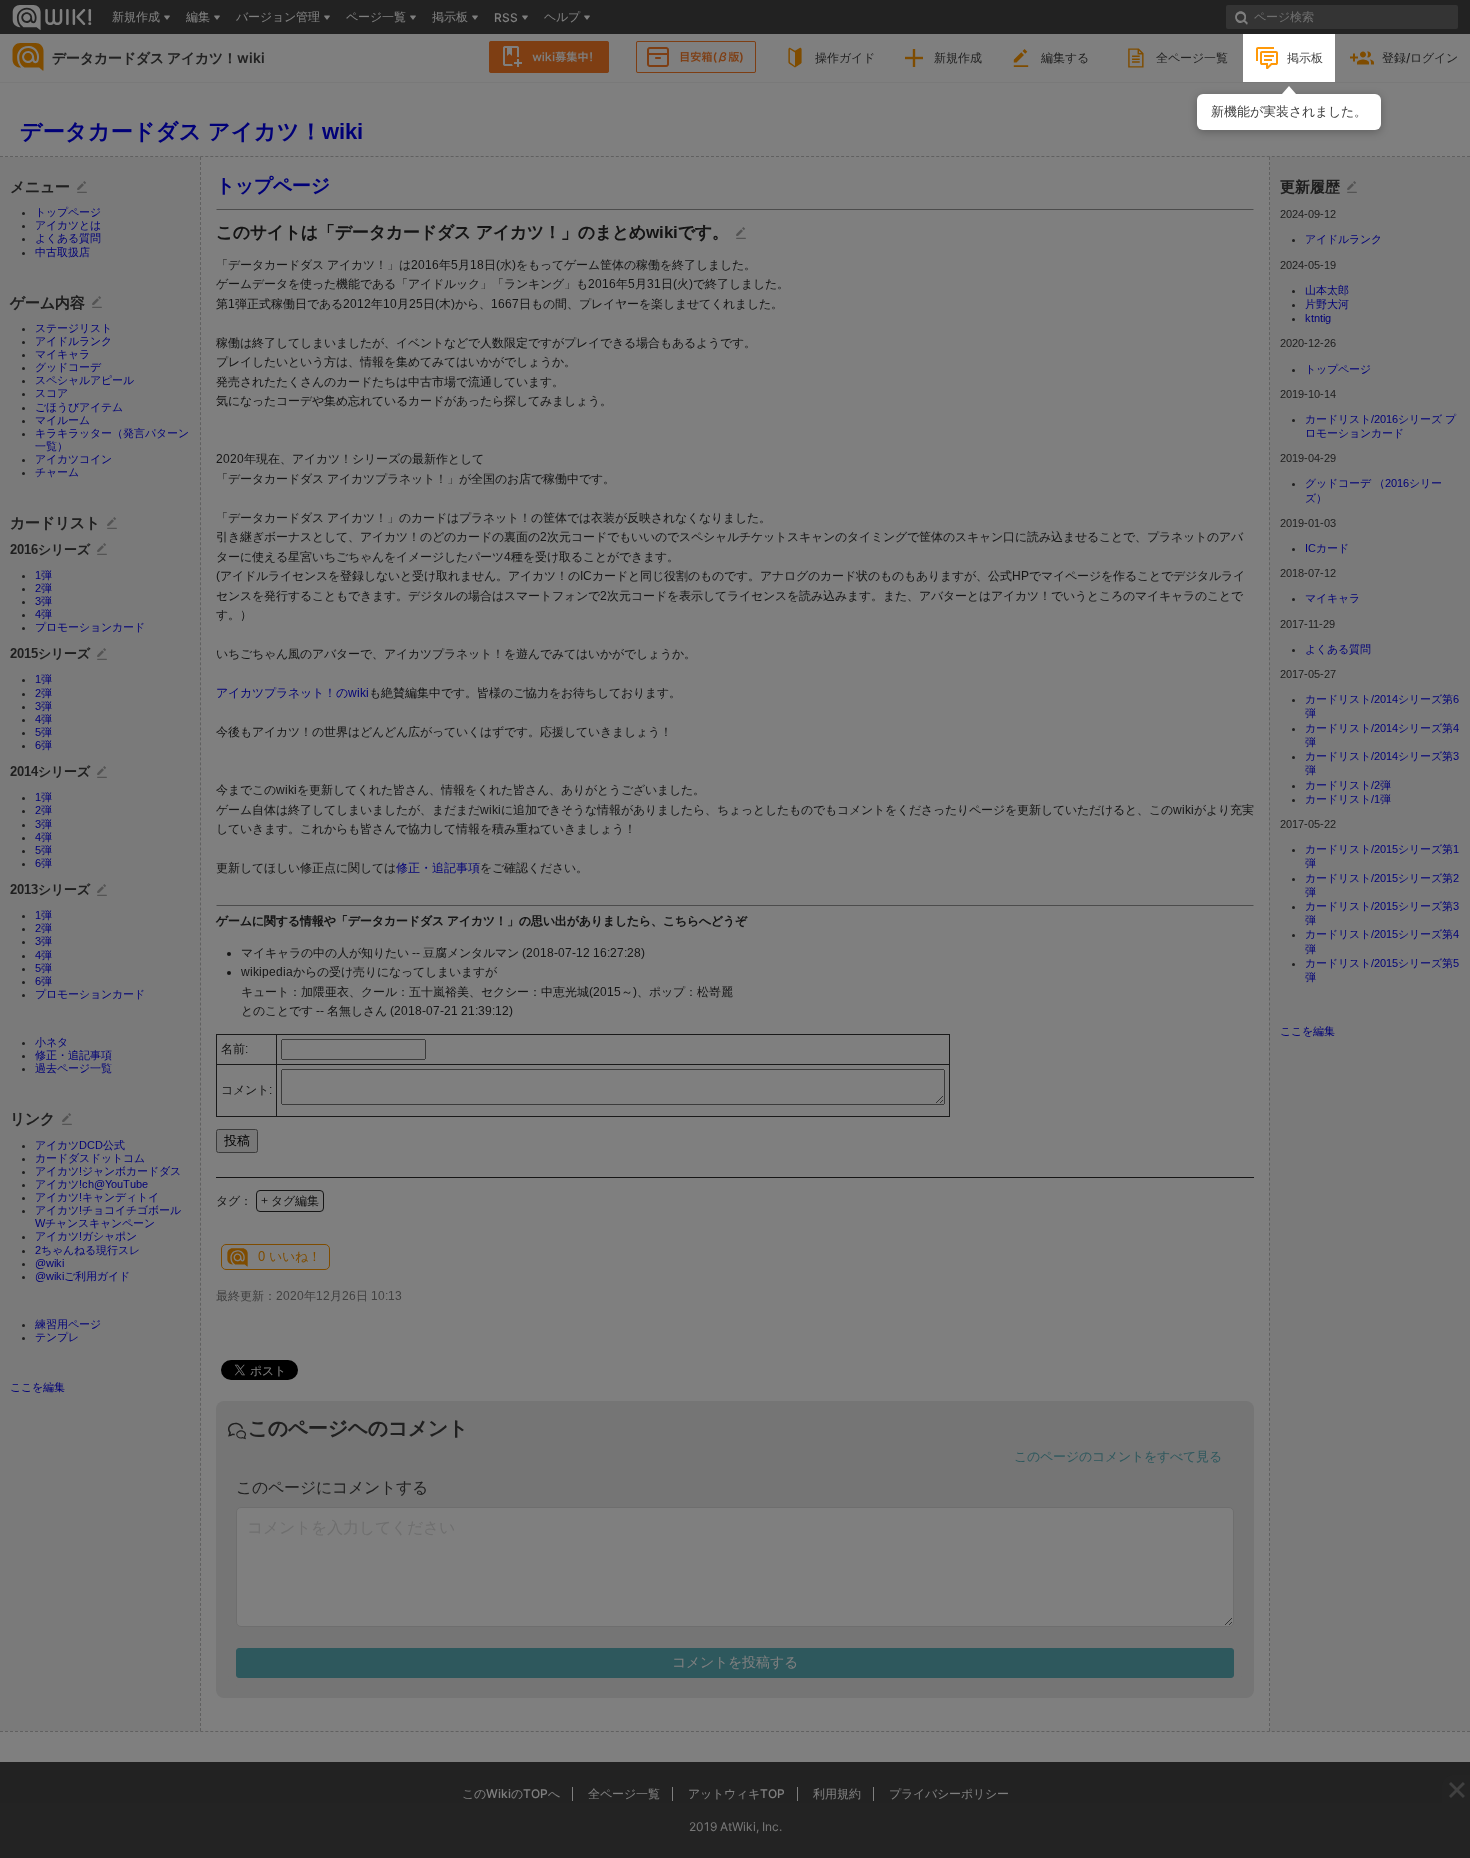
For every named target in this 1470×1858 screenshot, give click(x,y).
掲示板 (1305, 57)
